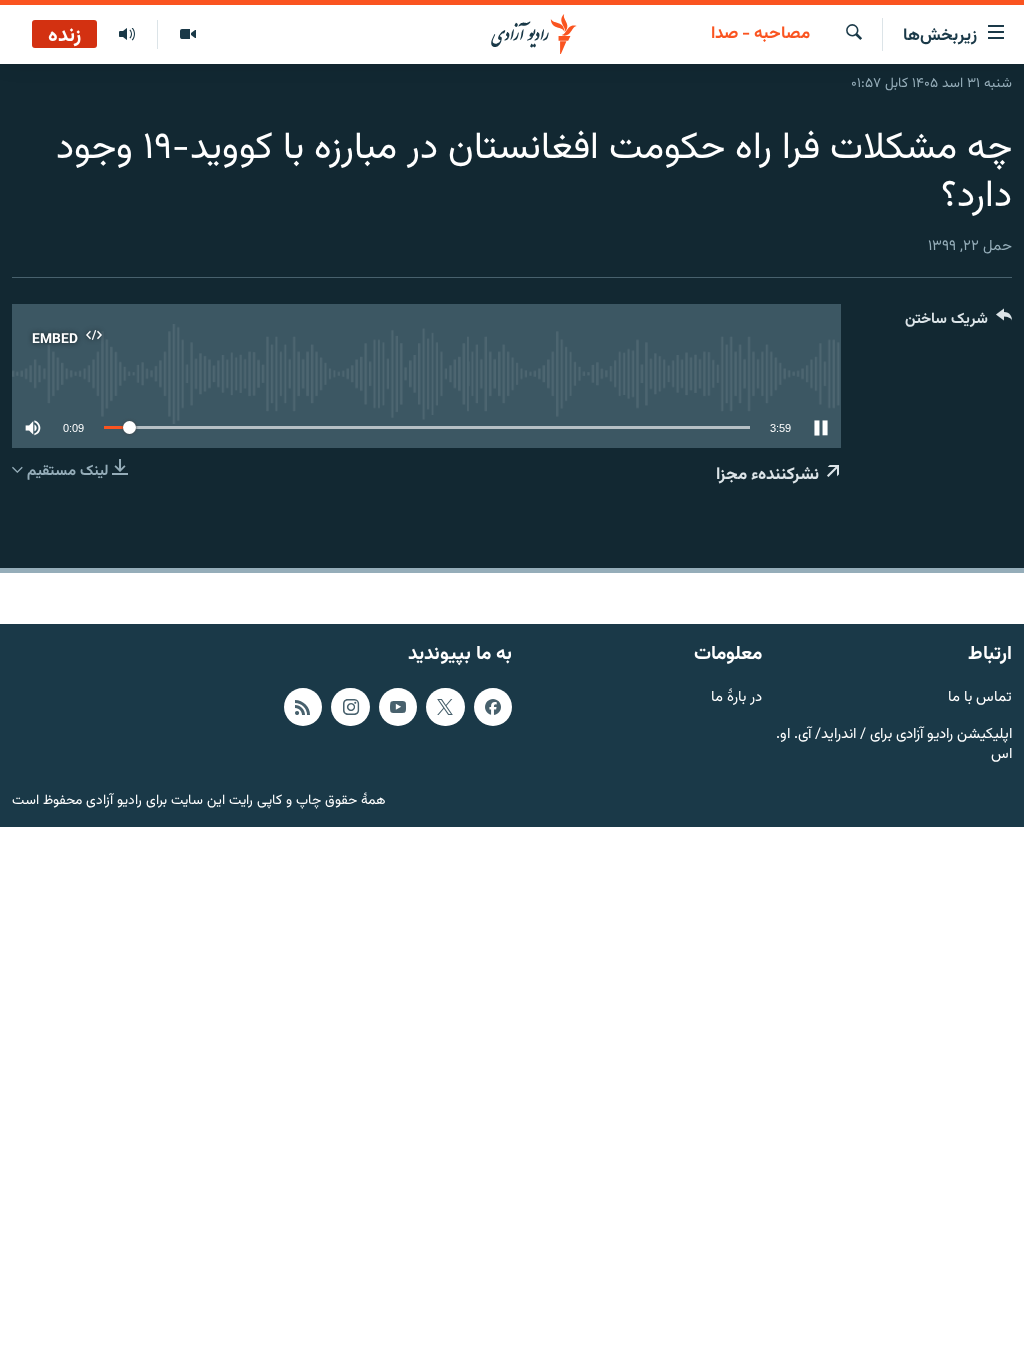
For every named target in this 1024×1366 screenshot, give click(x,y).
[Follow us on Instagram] (350, 706)
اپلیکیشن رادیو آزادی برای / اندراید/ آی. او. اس (894, 745)
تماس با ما (980, 697)
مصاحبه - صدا (760, 35)
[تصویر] (187, 35)
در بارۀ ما (736, 697)
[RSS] (303, 706)
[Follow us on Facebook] (493, 706)
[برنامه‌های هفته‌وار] (127, 35)
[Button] (958, 323)
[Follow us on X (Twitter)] (445, 706)
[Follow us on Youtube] (398, 706)
